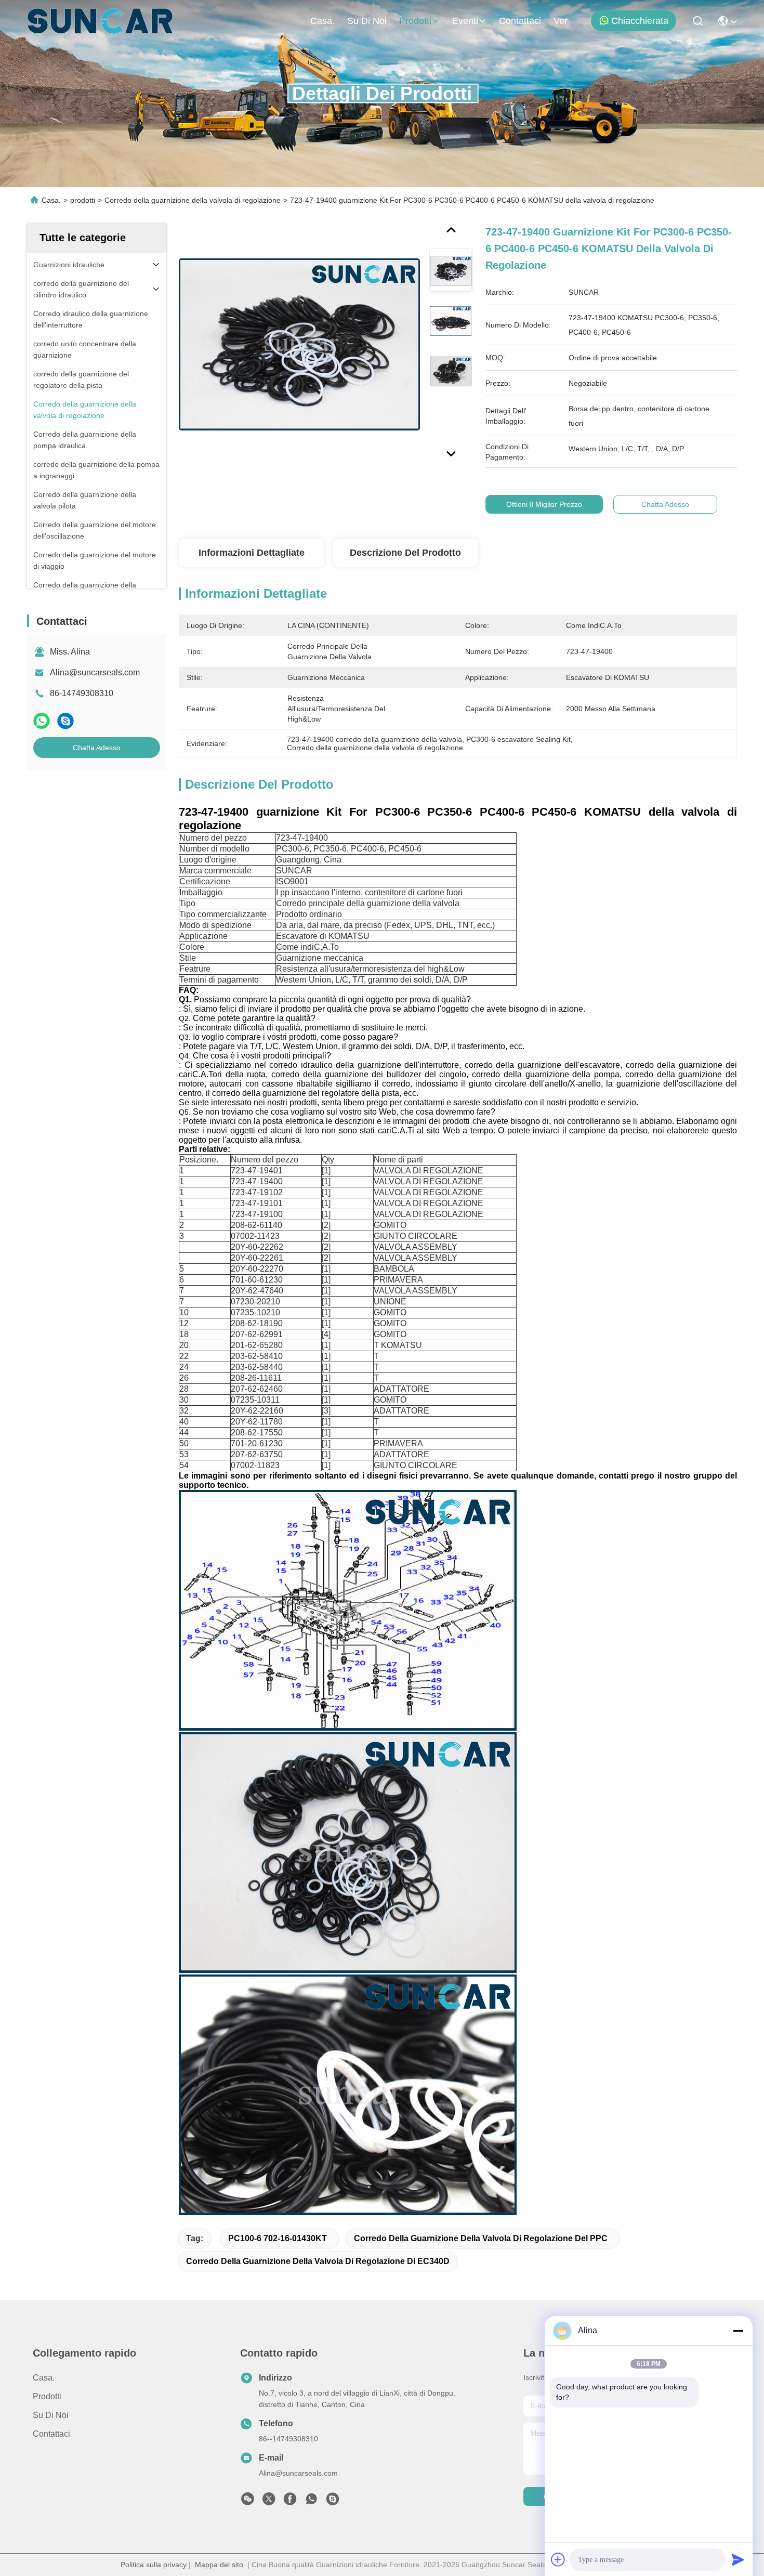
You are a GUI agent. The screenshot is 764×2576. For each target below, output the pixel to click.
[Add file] (558, 2559)
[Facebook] (290, 2502)
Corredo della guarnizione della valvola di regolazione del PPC (481, 2238)
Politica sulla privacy (154, 2565)
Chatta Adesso (97, 748)
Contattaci (520, 21)
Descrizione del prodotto (405, 553)
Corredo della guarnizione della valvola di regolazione (193, 200)
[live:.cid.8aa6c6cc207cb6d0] (333, 2502)
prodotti (415, 21)
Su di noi (367, 21)
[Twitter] (269, 2502)
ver (561, 21)
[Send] (738, 2559)
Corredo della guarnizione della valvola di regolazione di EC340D (318, 2261)
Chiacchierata (640, 21)
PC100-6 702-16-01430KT (278, 2238)
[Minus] (738, 2331)
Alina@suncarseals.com (95, 672)
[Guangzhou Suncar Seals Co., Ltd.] (100, 21)
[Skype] (65, 721)
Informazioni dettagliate (252, 553)
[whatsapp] (42, 721)
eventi (465, 21)
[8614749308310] (311, 2502)
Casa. (322, 21)
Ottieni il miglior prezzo (544, 504)
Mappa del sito (219, 2565)
